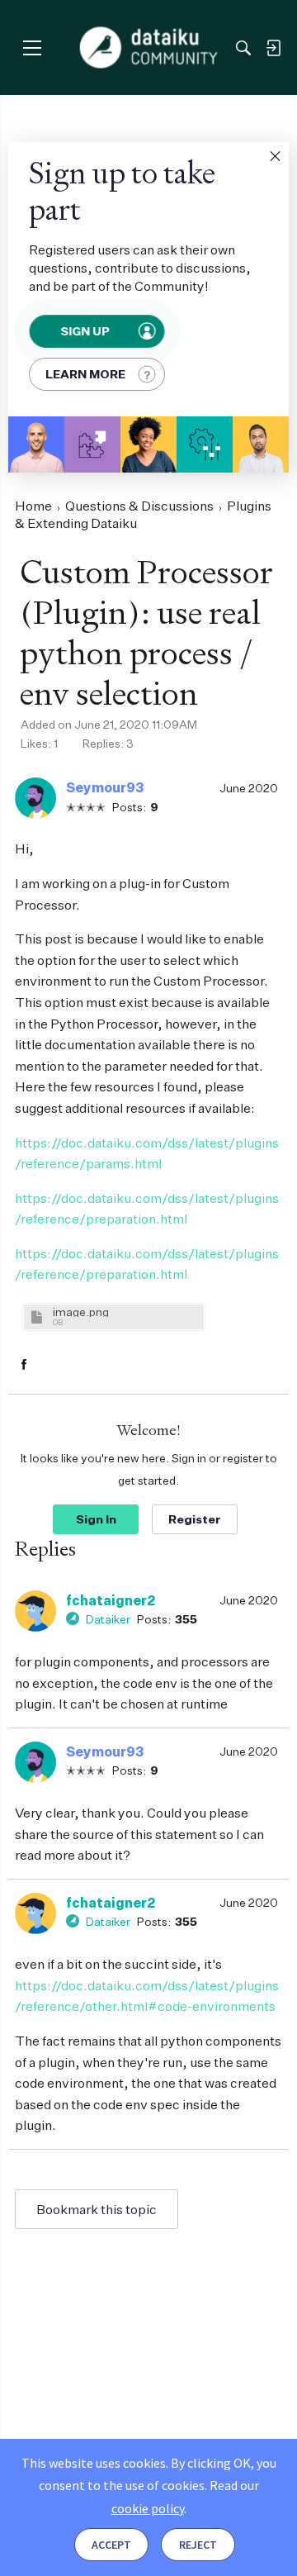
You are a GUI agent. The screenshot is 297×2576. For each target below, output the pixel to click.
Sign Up (85, 331)
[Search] (243, 48)
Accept (111, 2545)
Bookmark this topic (97, 2209)
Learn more (85, 374)
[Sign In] (273, 48)
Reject (198, 2545)
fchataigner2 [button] (111, 1600)
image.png (81, 1312)
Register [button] (195, 1519)
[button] (275, 156)
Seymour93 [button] (105, 787)
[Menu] (32, 48)
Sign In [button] (96, 1519)
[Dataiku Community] (149, 48)
